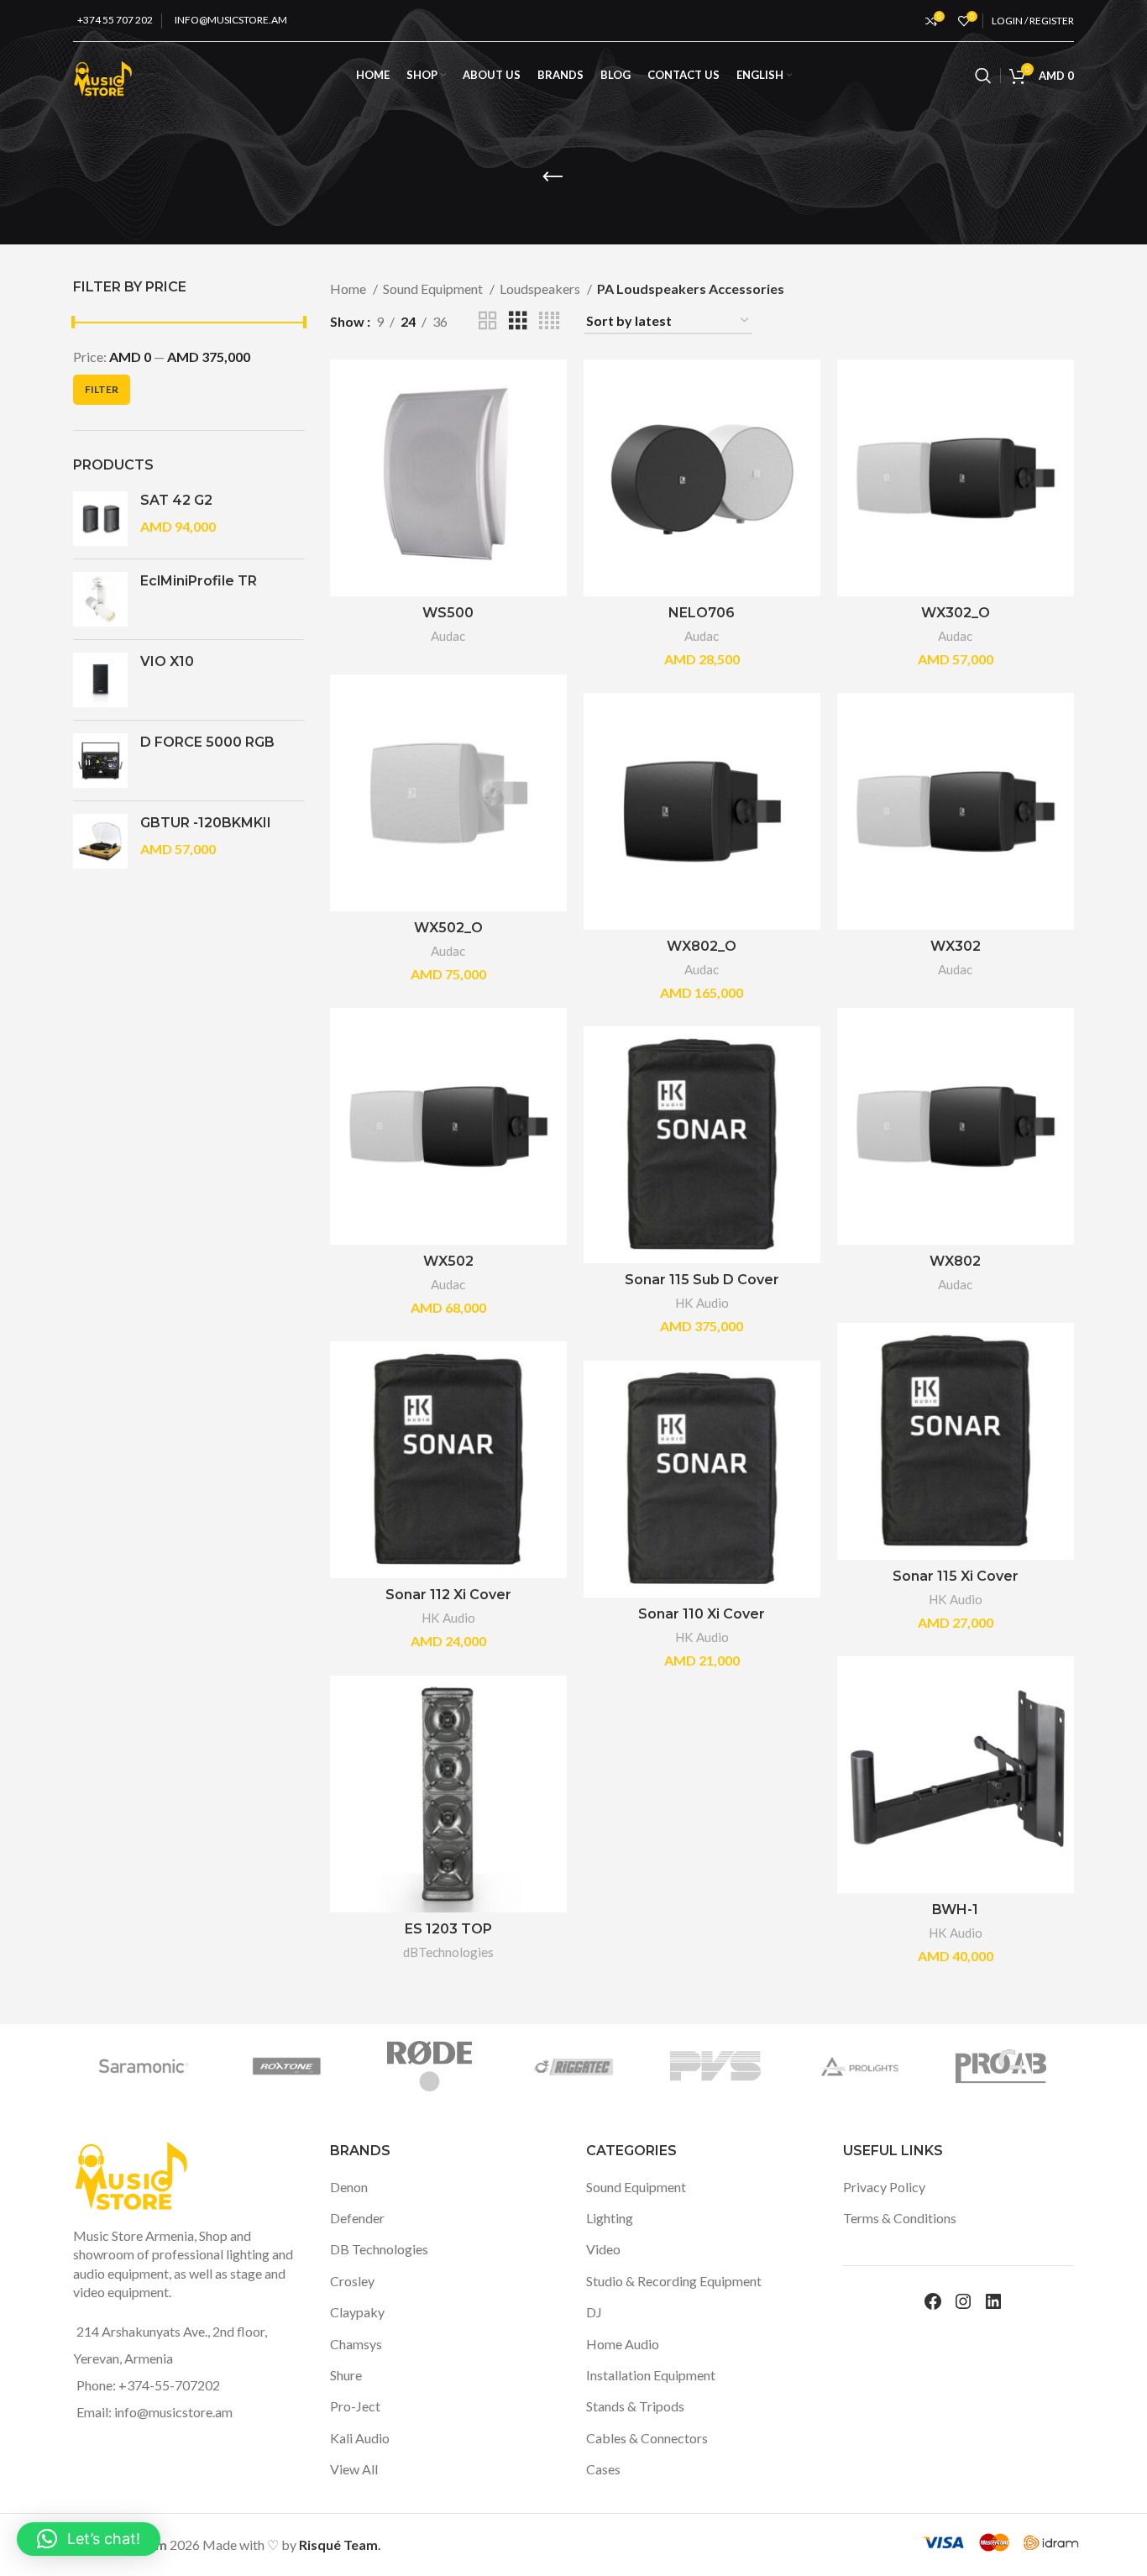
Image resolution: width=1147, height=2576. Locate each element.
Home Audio (623, 2344)
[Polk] (416, 2066)
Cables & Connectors (647, 2438)
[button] (89, 2539)
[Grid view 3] (518, 321)
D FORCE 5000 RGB (207, 742)
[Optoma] (846, 2066)
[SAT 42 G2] (100, 519)
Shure (346, 2375)
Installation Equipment (651, 2375)
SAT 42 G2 (176, 500)
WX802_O (702, 946)
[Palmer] (703, 2066)
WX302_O (956, 613)
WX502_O (448, 928)
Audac (448, 636)
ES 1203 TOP (448, 1929)
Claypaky (357, 2312)
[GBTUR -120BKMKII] (100, 841)
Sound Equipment (434, 289)
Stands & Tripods (635, 2406)
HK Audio (702, 1303)
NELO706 (702, 613)
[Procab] (131, 2066)
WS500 (448, 613)
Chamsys (356, 2344)
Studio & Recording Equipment (674, 2281)
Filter (102, 389)
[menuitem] (764, 76)
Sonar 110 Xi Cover (702, 1614)
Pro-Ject (355, 2406)
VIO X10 (167, 661)
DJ (594, 2312)
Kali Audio (360, 2438)
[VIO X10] (100, 680)
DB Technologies (379, 2249)
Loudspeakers (541, 289)
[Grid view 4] (549, 321)
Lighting (610, 2218)
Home (349, 289)
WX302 (956, 946)
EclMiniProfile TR (199, 581)
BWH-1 (955, 1910)
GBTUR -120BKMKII (206, 823)
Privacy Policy (884, 2187)
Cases (603, 2469)
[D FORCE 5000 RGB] (100, 761)
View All (354, 2469)
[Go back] (553, 177)
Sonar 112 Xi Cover (448, 1595)
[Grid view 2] (488, 321)
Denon (349, 2187)
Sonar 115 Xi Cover (956, 1576)
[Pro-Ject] (274, 2066)
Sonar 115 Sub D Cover (702, 1280)
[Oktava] (988, 2066)
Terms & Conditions (900, 2218)
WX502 (448, 1261)
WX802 (955, 1261)
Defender (357, 2218)
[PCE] (559, 2066)
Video (603, 2249)
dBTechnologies (448, 1952)
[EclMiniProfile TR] (100, 599)
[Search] (983, 76)
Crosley (352, 2281)
